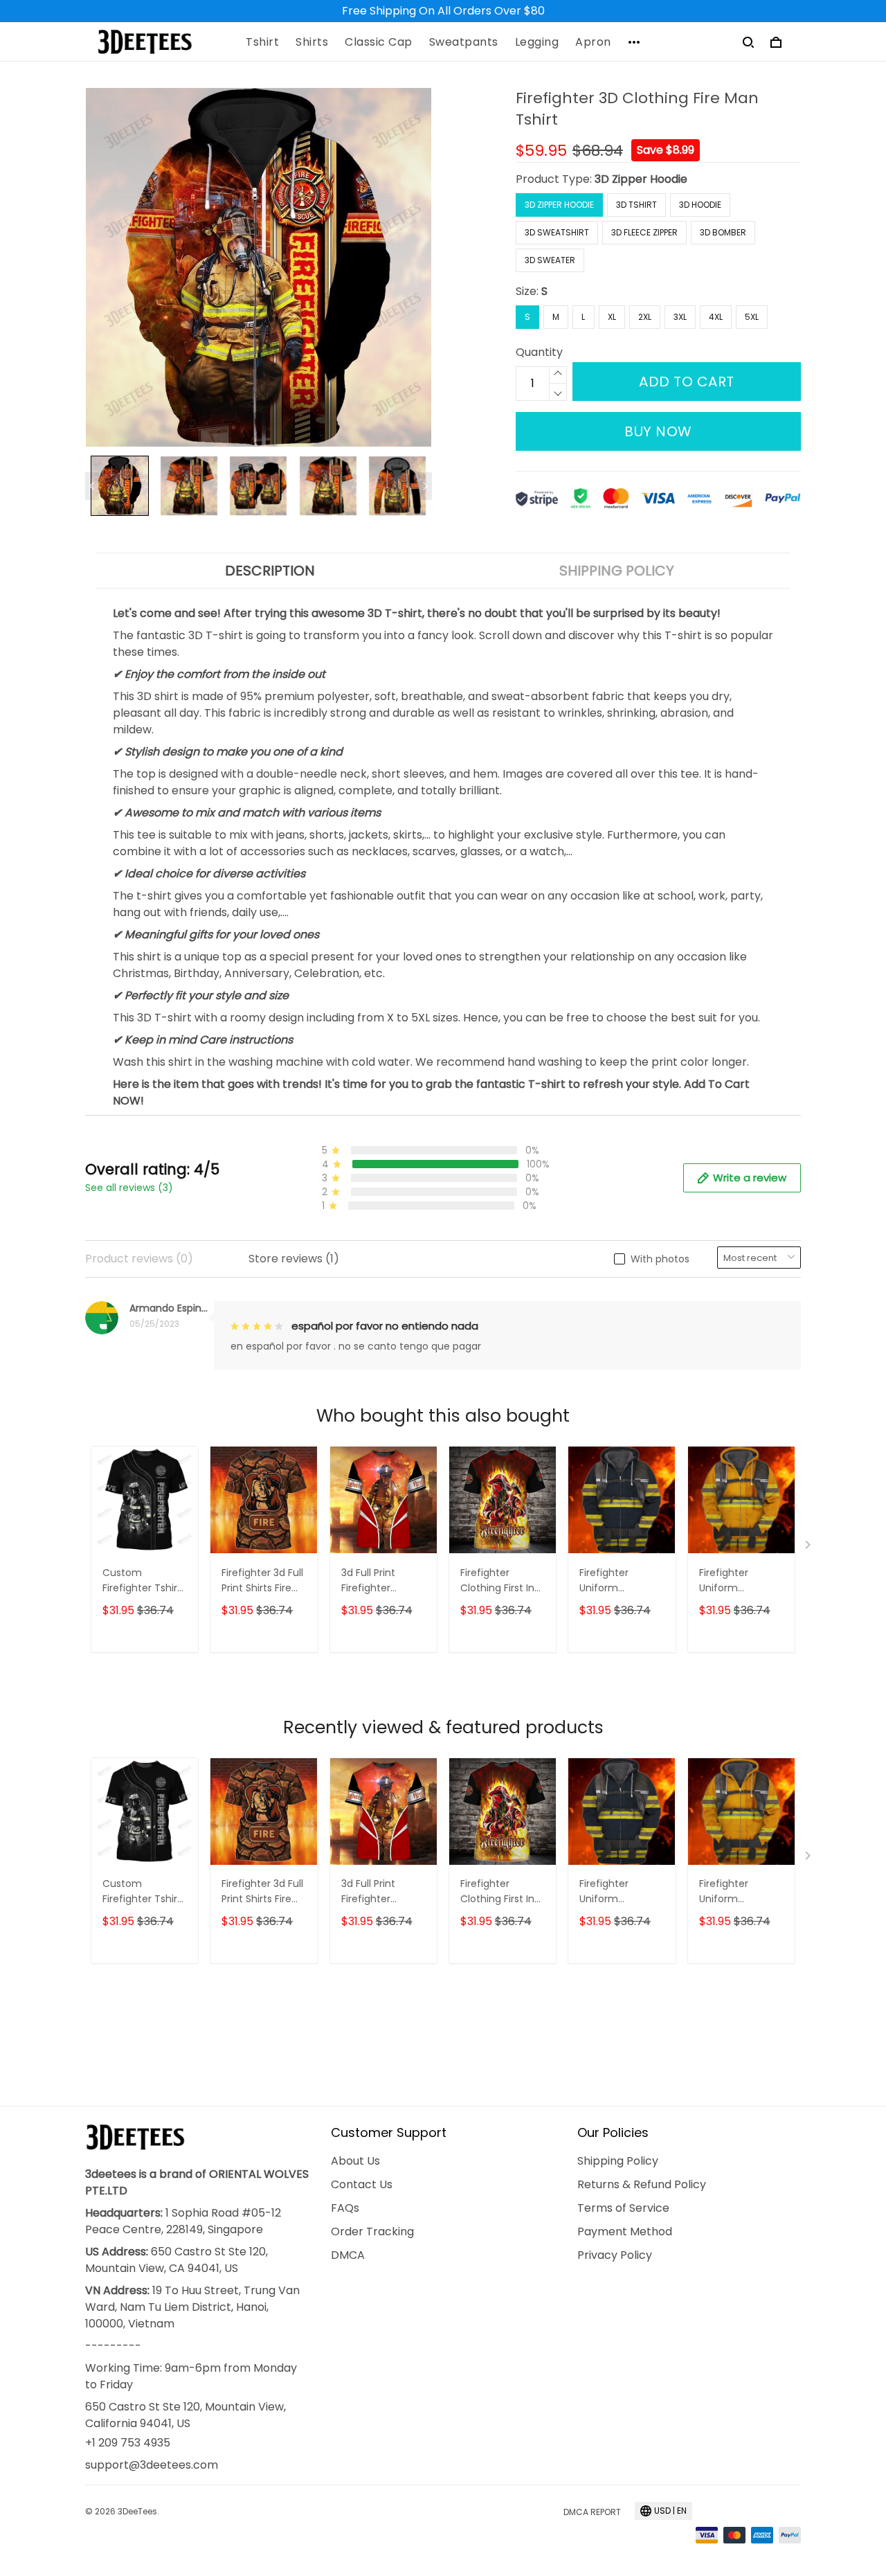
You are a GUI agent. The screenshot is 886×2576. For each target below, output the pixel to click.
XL (612, 317)
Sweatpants (464, 42)
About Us (355, 2161)
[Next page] (425, 486)
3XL (680, 317)
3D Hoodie (700, 205)
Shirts (312, 42)
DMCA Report (592, 2512)
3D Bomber (723, 232)
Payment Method (625, 2231)
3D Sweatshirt (557, 232)
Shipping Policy (618, 2161)
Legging (537, 42)
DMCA (348, 2255)
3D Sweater (550, 260)
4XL (716, 317)
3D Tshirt (636, 205)
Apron (593, 42)
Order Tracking (372, 2231)
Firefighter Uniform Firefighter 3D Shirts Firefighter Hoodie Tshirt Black (618, 1581)
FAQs (345, 2208)
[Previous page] (92, 486)
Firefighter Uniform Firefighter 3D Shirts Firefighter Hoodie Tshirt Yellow (738, 1581)
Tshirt (262, 42)
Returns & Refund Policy (642, 2184)
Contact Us (362, 2184)
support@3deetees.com (152, 2465)
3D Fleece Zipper (644, 232)
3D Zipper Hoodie (641, 179)
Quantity (539, 352)
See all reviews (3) (129, 1188)
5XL (752, 317)
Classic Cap (379, 42)
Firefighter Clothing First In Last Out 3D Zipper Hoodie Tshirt (497, 1581)
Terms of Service (623, 2208)
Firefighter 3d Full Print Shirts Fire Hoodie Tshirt (262, 1581)
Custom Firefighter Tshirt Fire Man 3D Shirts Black (145, 1581)
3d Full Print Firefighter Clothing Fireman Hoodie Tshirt (383, 1581)
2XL (645, 317)
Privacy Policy (615, 2255)
